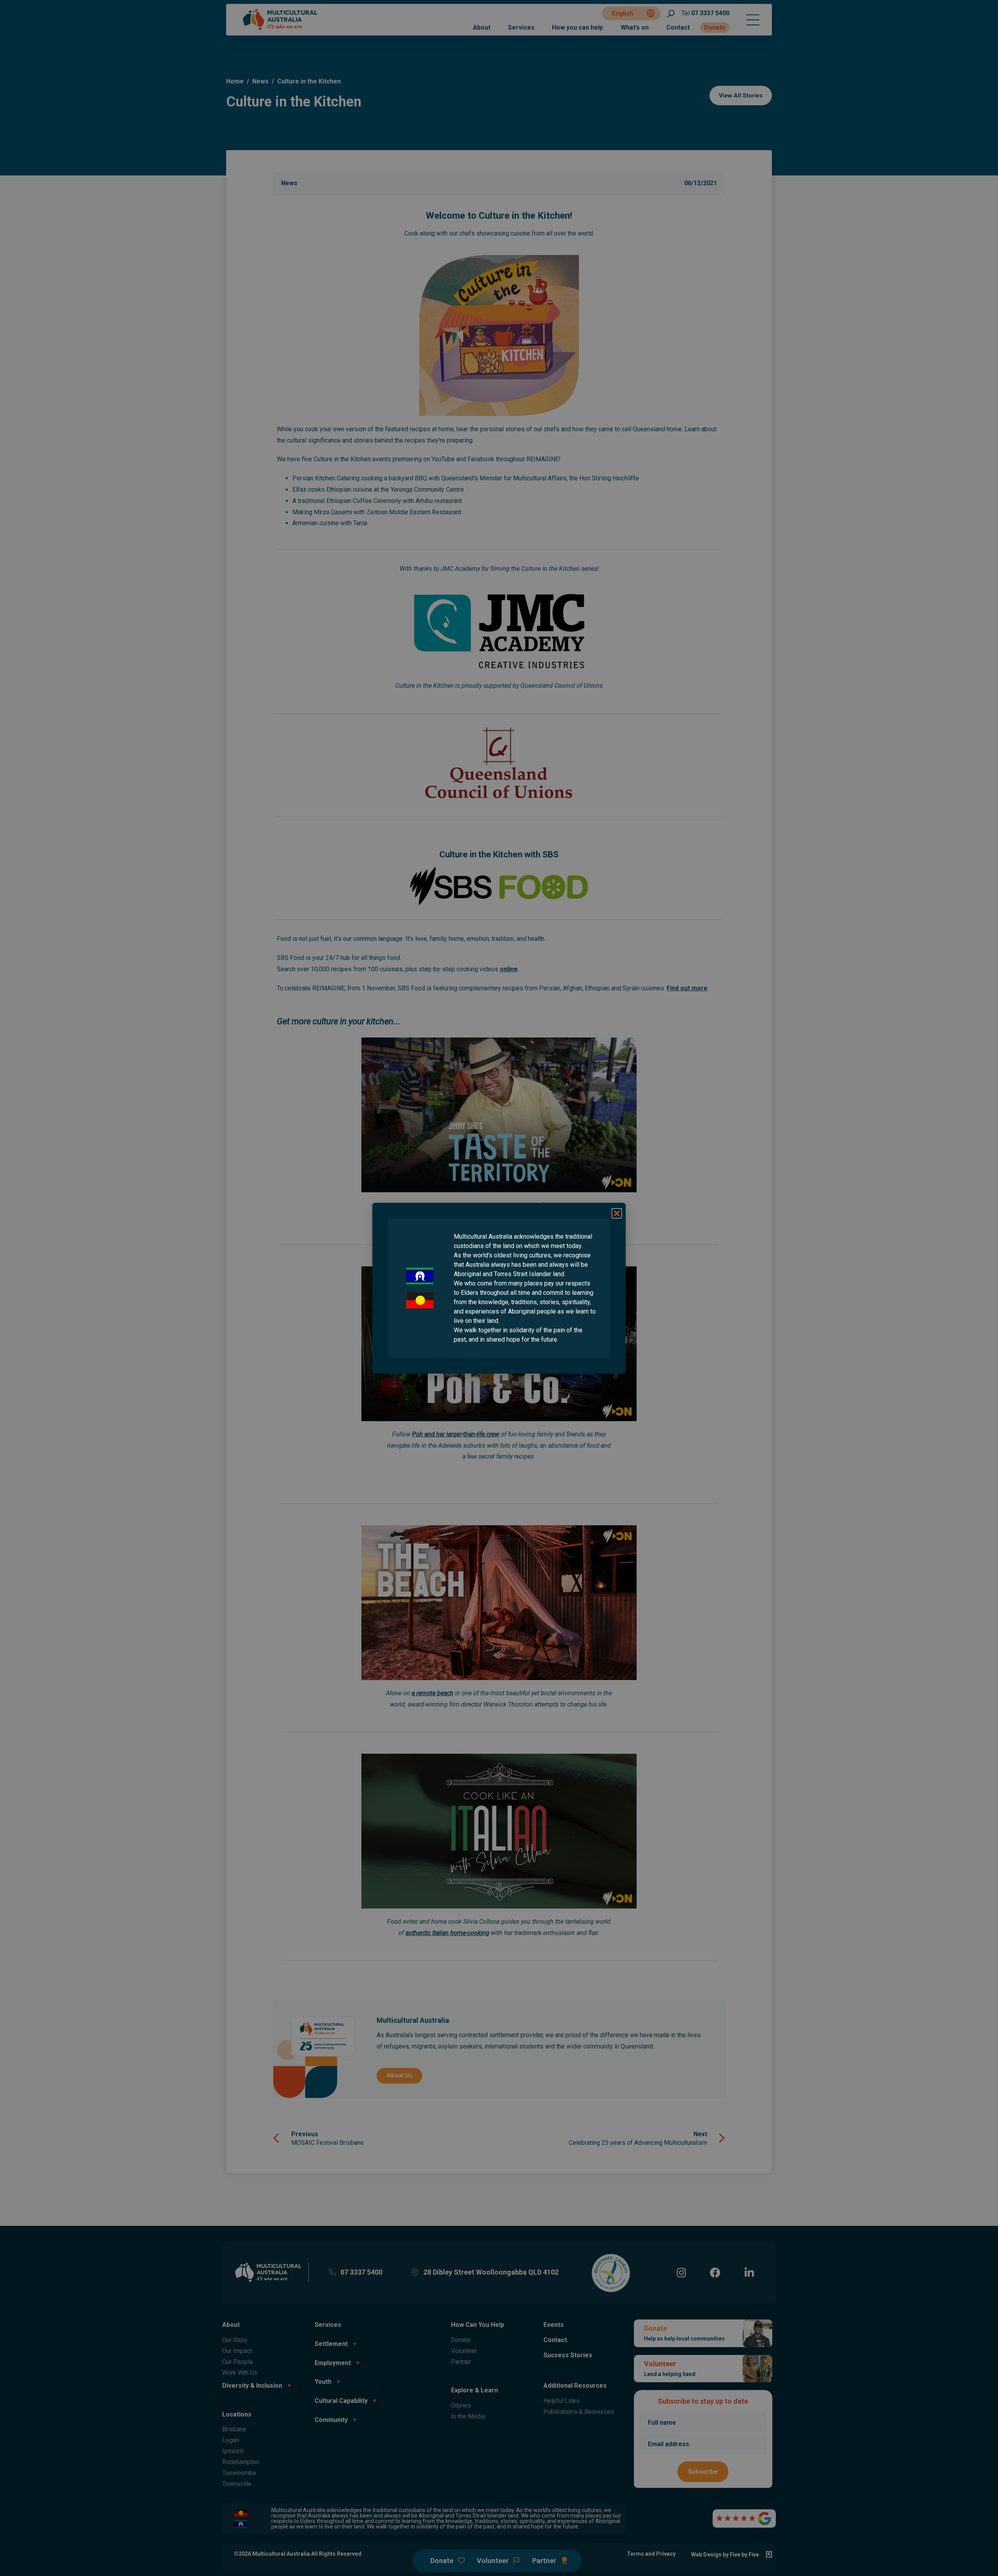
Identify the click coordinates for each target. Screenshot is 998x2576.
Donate (715, 27)
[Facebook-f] (715, 2272)
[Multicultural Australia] (281, 29)
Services (521, 27)
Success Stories (568, 2355)
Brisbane (234, 2429)
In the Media (468, 2416)
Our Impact (237, 2351)
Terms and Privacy (651, 2554)
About (482, 27)
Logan (231, 2440)
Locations (237, 2414)
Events (554, 2325)
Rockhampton (241, 2462)
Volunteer (464, 2351)
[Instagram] (681, 2272)
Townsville (237, 2484)
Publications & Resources (579, 2412)
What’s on (635, 27)
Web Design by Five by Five (725, 2555)
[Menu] (753, 20)
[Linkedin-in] (749, 2272)
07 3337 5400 (705, 13)
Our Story (235, 2340)
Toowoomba (239, 2473)
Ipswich (233, 2451)
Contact (678, 27)
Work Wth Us (240, 2373)
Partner (461, 2362)
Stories (461, 2405)
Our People (238, 2362)
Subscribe (703, 2472)
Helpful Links (562, 2401)
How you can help (578, 27)
